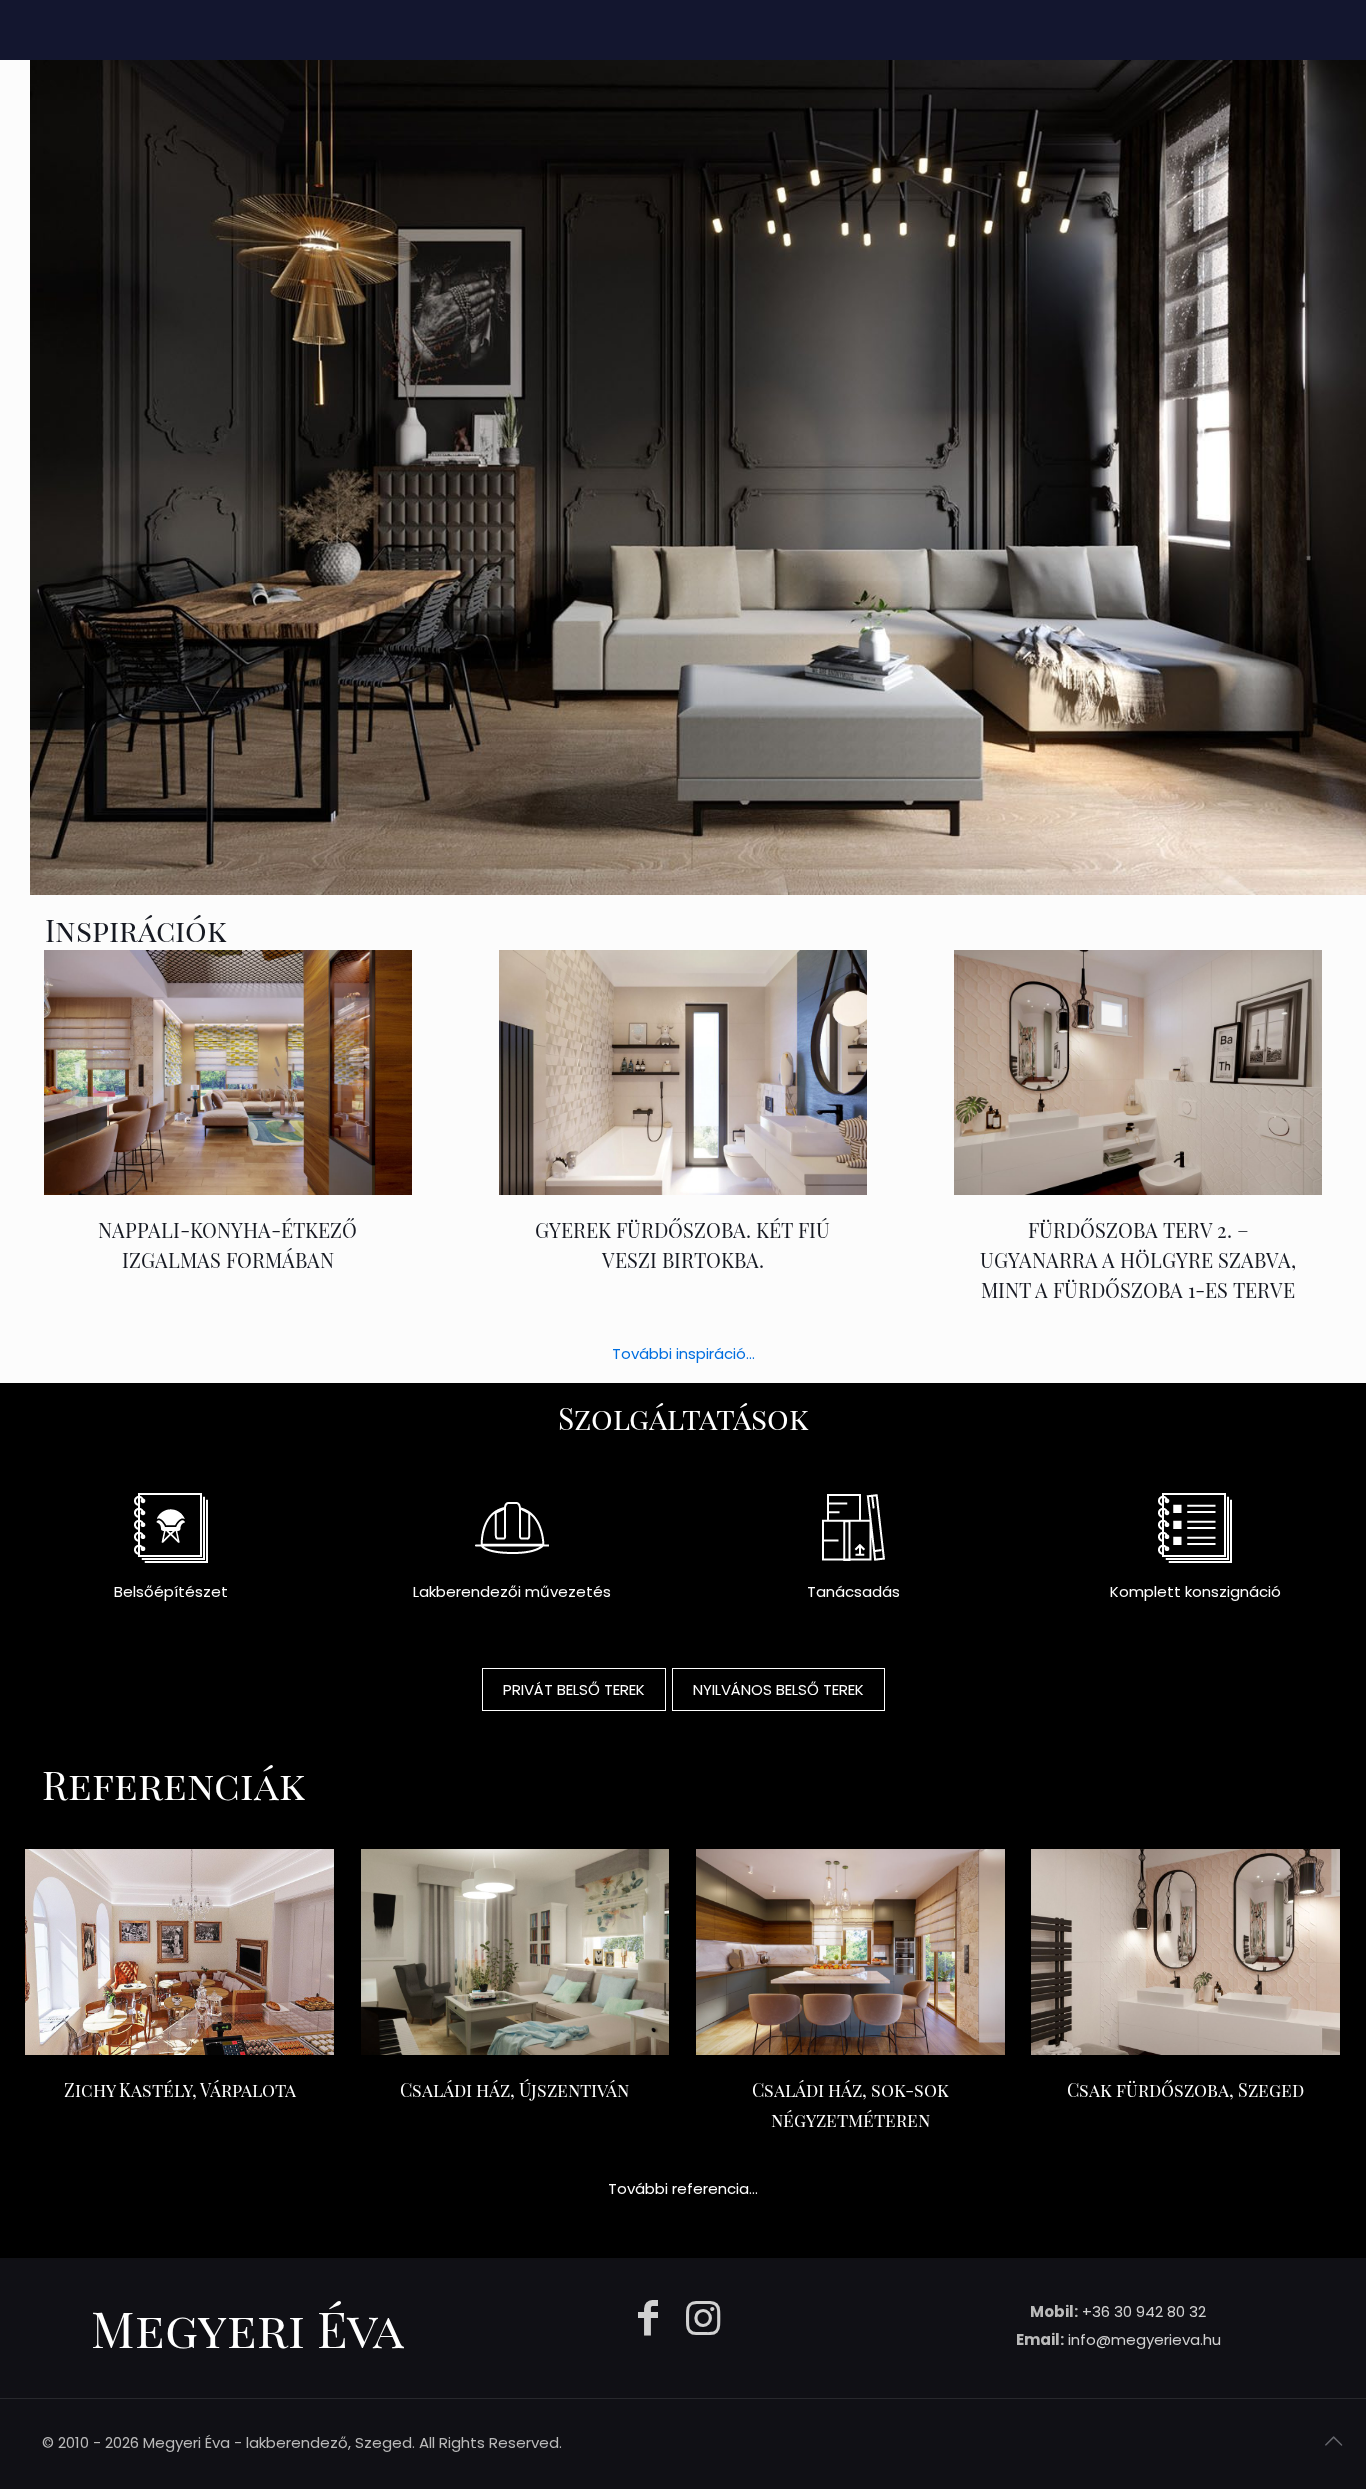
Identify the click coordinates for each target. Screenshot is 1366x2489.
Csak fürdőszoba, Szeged (1185, 2090)
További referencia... (683, 2188)
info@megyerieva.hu (1144, 2339)
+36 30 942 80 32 (1144, 2311)
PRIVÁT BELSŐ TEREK (574, 1689)
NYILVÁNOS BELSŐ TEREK (778, 1689)
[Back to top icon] (1333, 2441)
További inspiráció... (683, 1353)
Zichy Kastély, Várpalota (180, 2090)
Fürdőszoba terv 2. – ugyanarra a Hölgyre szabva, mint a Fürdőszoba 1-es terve (1138, 1259)
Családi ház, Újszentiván (514, 2090)
